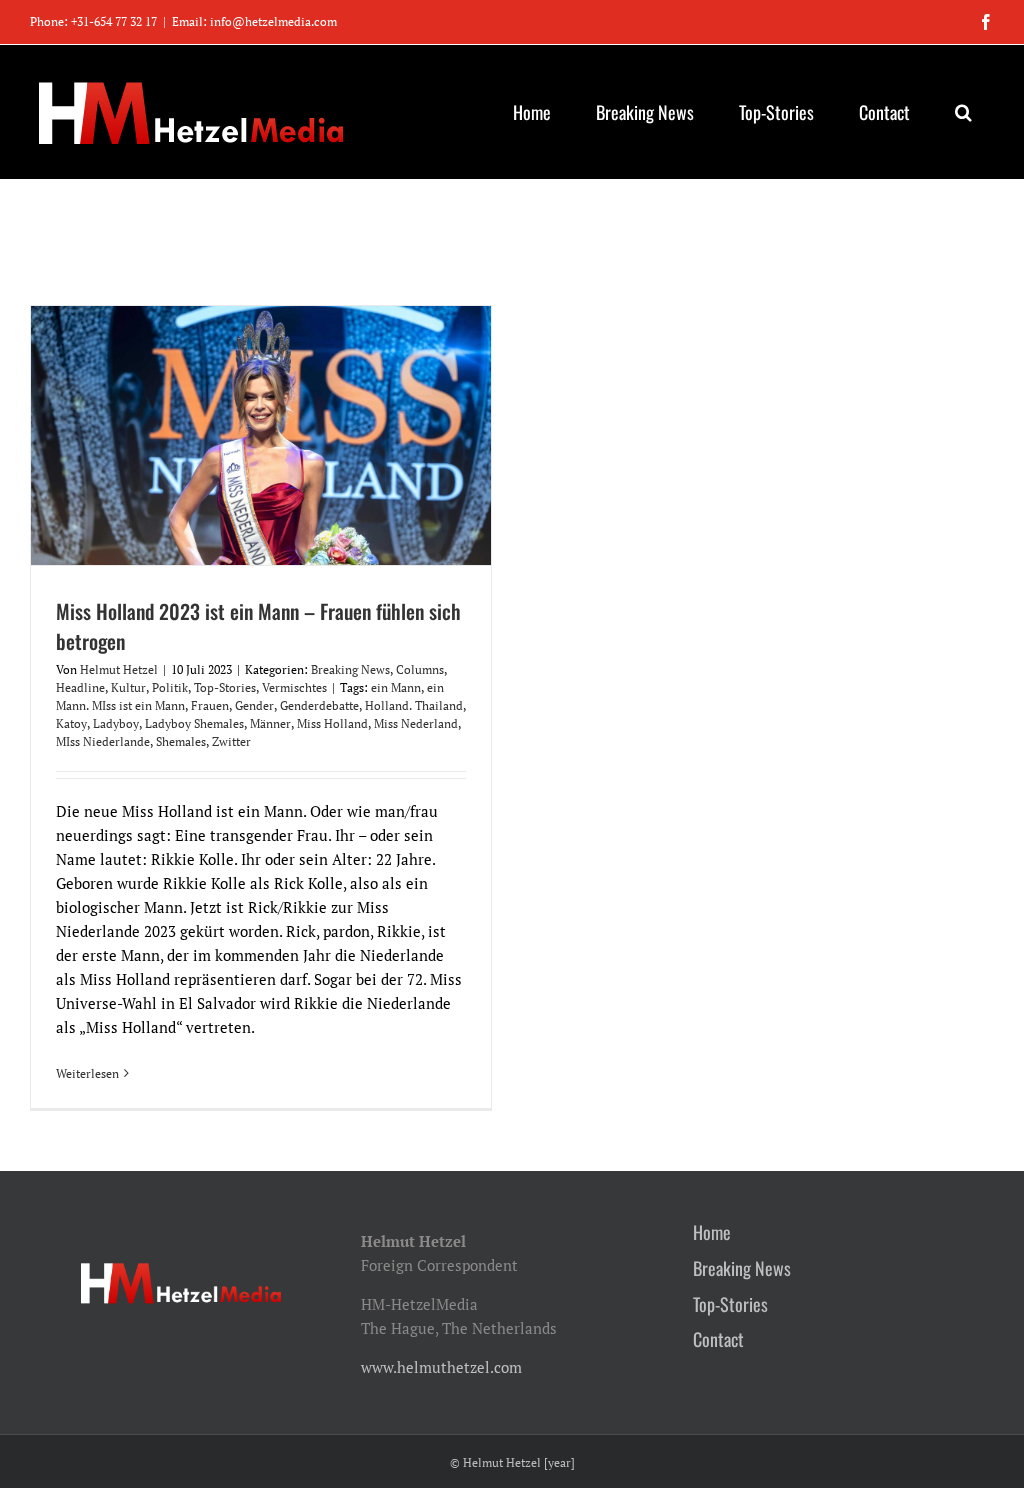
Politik (170, 687)
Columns (420, 669)
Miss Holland (332, 723)
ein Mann (396, 687)
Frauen (210, 705)
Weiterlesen (87, 1073)
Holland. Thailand (414, 705)
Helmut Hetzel (119, 669)
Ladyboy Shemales (194, 723)
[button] (963, 112)
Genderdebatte (319, 705)
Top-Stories (225, 687)
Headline (80, 687)
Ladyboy (116, 723)
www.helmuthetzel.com (441, 1367)
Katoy (71, 723)
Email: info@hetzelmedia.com (254, 21)
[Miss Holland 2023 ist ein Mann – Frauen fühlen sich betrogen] (261, 435)
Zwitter (231, 741)
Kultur (128, 687)
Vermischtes (294, 687)
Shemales (181, 741)
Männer (270, 723)
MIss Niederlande (103, 741)
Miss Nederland (416, 723)
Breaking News (350, 669)
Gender (254, 705)
